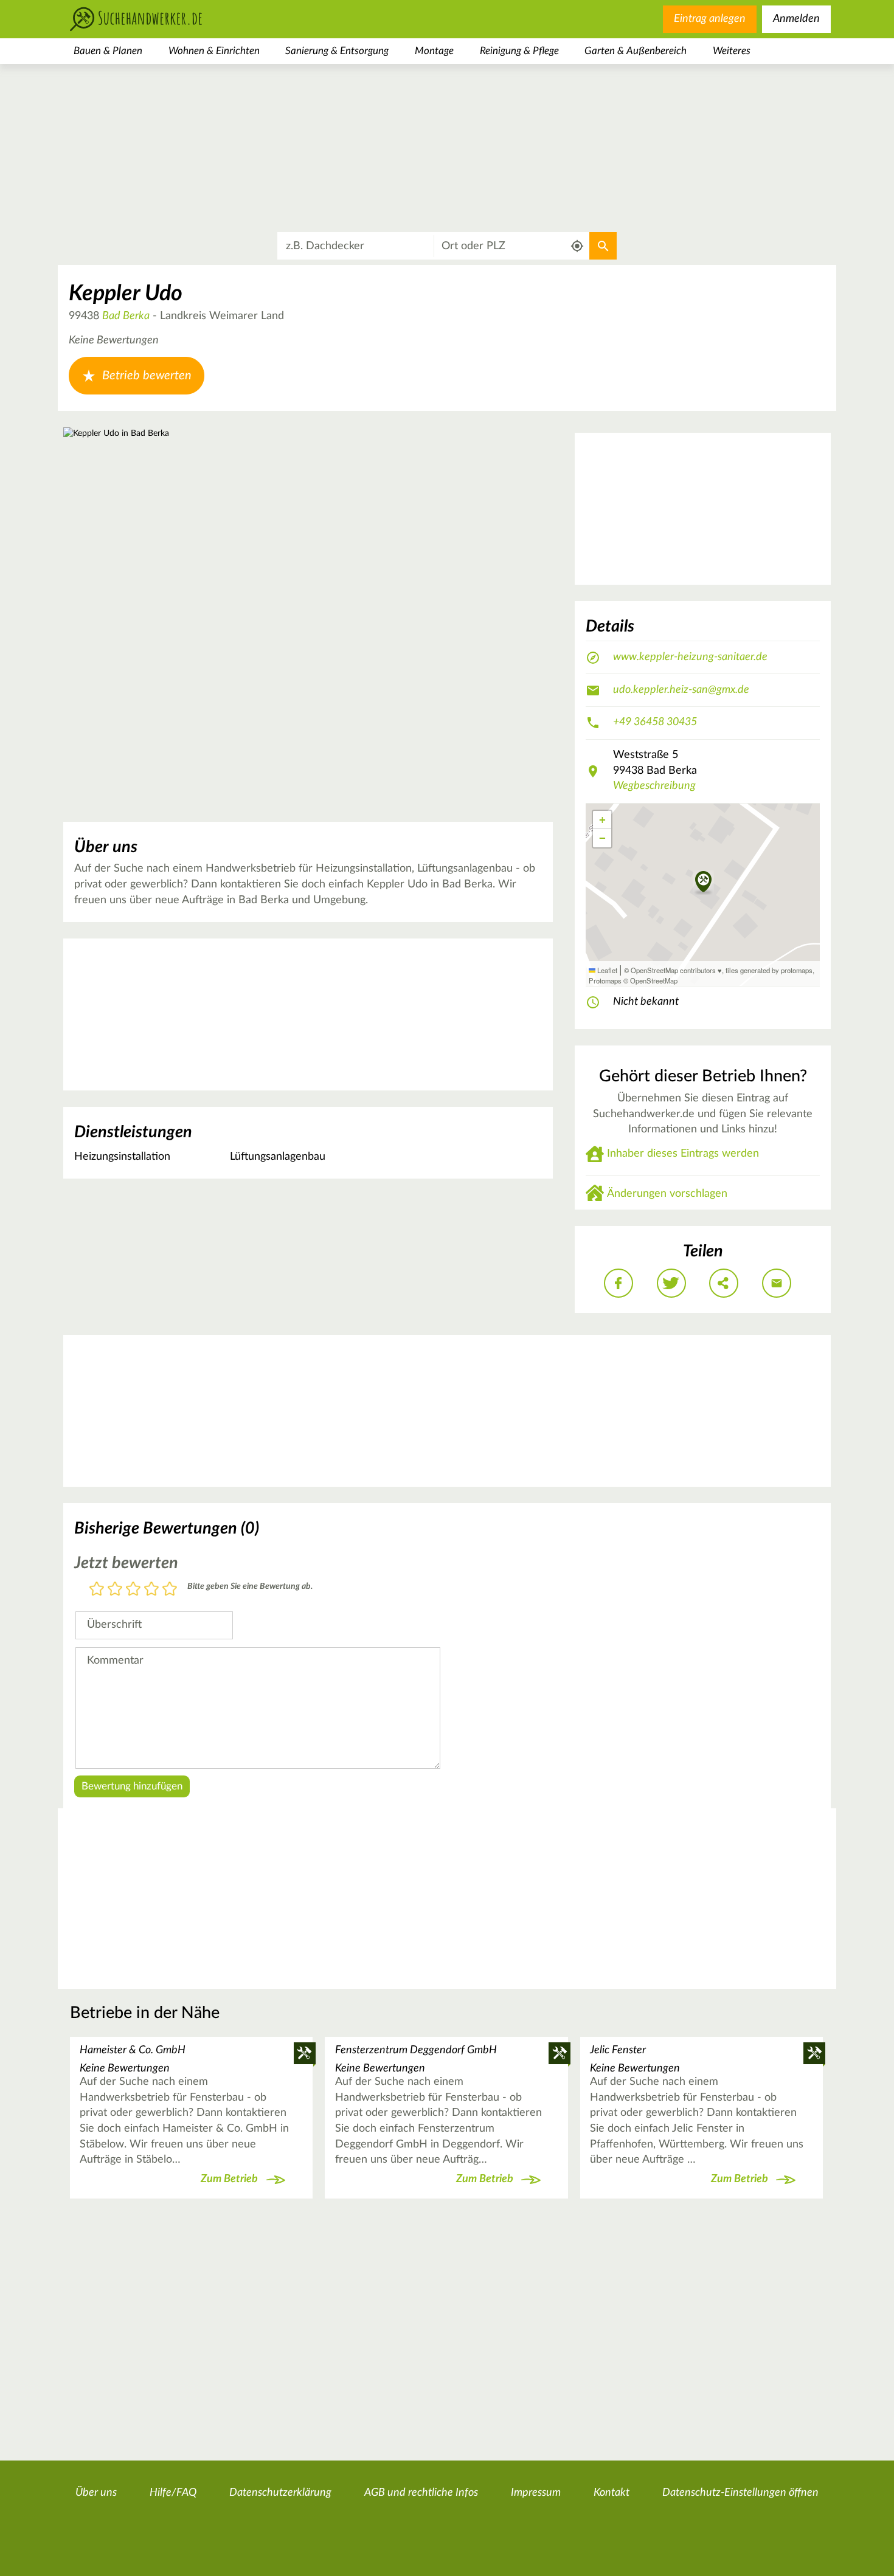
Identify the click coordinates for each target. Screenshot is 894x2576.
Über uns (96, 2493)
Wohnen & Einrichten (214, 51)
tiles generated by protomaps (769, 970)
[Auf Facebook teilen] (619, 1283)
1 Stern (97, 1590)
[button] (703, 883)
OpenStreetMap (654, 980)
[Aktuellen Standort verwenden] (577, 246)
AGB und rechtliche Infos (421, 2493)
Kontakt (612, 2493)
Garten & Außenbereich (636, 51)
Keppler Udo (126, 294)
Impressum (536, 2493)
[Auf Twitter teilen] (671, 1283)
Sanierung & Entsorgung (337, 51)
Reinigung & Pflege (519, 51)
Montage (434, 51)
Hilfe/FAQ (173, 2493)
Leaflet (606, 970)
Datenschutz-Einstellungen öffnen (740, 2493)
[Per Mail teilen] (777, 1283)
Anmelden (796, 19)
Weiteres (732, 51)
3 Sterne (133, 1590)
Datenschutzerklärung (280, 2493)
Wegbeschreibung (654, 786)
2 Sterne (115, 1590)
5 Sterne (170, 1590)
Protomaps (605, 980)
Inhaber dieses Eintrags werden (683, 1154)
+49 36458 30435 (655, 722)
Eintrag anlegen (710, 19)
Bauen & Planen (108, 51)
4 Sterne (151, 1590)
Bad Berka (126, 316)
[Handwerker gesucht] (155, 19)
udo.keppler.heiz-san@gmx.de (681, 690)
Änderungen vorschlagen (667, 1194)
